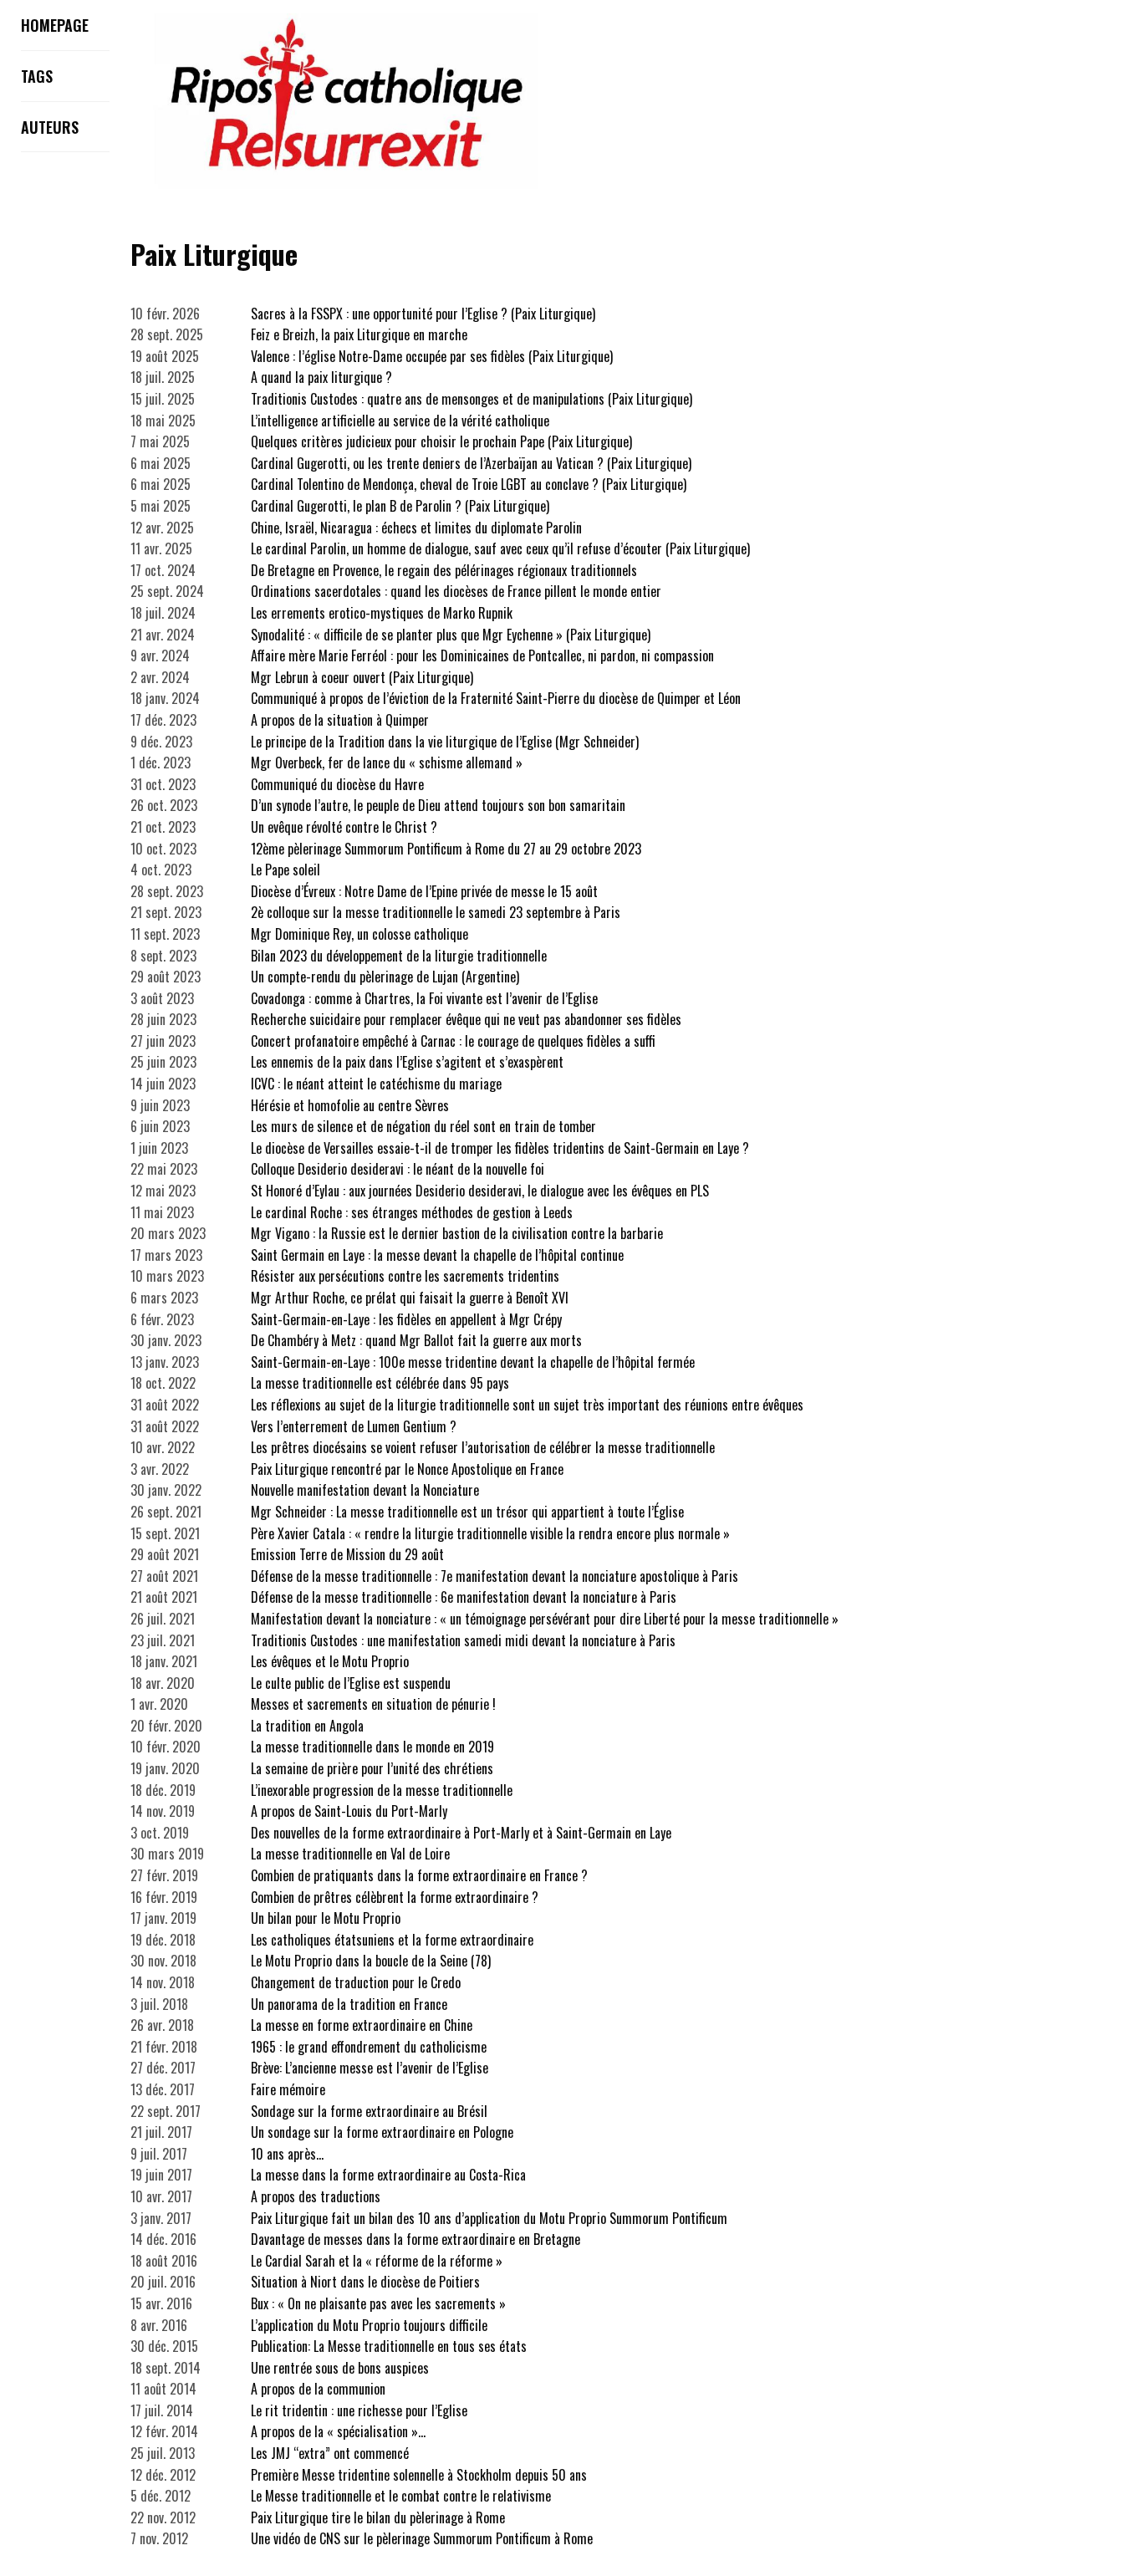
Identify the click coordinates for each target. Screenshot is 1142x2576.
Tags (37, 76)
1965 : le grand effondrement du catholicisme (369, 2047)
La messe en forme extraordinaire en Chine (362, 2025)
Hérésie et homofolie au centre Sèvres (350, 1105)
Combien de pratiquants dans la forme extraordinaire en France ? (419, 1875)
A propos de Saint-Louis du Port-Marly (349, 1811)
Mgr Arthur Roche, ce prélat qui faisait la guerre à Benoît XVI (410, 1298)
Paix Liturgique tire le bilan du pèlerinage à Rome (378, 2517)
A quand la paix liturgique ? (321, 377)
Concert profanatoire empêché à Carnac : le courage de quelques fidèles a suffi (453, 1041)
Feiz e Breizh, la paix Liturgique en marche (359, 334)
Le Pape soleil (285, 870)
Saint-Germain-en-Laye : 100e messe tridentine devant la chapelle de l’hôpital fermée (473, 1362)
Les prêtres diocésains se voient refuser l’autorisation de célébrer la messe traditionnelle (483, 1447)
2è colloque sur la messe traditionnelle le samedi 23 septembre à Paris (436, 912)
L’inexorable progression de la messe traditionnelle (382, 1790)
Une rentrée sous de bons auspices (340, 2368)
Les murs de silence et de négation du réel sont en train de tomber (423, 1126)
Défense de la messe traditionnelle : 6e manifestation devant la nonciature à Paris (464, 1597)
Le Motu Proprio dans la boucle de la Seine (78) (371, 1961)
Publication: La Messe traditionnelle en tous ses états (389, 2346)
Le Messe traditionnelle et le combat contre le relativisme (401, 2496)
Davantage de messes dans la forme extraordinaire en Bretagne (416, 2239)
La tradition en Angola (307, 1726)
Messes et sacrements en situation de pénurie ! (373, 1704)
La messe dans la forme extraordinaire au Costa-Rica (388, 2175)
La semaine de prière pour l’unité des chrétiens (372, 1768)
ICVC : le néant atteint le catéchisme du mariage (376, 1084)
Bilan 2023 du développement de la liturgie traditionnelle (399, 956)
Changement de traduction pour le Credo (356, 1982)
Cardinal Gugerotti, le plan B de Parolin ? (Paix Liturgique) (400, 506)
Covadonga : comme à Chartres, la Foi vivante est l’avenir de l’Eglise (424, 998)
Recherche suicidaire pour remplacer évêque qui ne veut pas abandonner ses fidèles (466, 1019)
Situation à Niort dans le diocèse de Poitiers (365, 2282)
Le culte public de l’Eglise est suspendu (351, 1683)
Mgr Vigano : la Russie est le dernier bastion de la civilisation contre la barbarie (457, 1233)
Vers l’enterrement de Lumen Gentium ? (354, 1426)
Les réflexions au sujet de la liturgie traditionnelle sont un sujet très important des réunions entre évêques (527, 1405)
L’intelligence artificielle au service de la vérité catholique (400, 421)
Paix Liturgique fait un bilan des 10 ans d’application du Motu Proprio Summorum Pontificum (489, 2218)
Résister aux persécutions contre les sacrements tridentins (405, 1276)
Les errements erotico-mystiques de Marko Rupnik (382, 613)
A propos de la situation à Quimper (340, 720)
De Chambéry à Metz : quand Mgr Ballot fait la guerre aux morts (416, 1340)
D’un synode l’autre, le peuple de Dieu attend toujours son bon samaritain (438, 805)
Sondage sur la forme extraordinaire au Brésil (369, 2111)
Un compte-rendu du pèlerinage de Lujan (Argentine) (385, 977)
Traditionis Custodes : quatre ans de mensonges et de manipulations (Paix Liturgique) (472, 399)
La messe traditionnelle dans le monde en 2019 (372, 1747)
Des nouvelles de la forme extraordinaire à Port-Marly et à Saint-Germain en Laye (461, 1833)
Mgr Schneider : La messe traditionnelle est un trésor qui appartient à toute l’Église (467, 1512)
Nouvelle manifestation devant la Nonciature (365, 1490)
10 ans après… (287, 2154)
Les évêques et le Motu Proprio (330, 1661)
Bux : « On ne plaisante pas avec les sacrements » (378, 2303)
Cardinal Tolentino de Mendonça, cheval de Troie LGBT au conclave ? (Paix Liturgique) (469, 484)
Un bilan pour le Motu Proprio (326, 1918)
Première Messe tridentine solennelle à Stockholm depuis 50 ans (419, 2475)
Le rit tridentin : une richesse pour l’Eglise (359, 2410)
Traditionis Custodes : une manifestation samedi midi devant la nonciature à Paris (463, 1640)
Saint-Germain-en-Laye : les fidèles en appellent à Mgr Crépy (406, 1319)
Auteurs (50, 127)
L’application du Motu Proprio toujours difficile (369, 2325)
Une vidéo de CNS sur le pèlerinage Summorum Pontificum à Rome (422, 2538)
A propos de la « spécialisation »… (338, 2431)
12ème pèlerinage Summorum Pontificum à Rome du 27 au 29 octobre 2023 (446, 849)
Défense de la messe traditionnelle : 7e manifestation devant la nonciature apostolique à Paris (495, 1576)
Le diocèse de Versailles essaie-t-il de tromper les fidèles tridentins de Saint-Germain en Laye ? (500, 1148)
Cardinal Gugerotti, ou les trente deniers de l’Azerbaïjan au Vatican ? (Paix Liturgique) (471, 463)
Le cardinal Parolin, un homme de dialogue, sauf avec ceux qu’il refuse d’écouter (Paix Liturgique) (500, 548)
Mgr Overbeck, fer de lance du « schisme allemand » (387, 763)
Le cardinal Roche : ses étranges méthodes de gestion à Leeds (412, 1212)
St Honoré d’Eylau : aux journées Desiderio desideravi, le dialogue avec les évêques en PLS (480, 1191)
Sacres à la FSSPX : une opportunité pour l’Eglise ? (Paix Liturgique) (423, 314)
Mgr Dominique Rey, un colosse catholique (359, 934)
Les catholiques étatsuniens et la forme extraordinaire (392, 1940)
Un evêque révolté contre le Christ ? (344, 827)
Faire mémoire (288, 2089)
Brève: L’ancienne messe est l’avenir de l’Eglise (370, 2068)
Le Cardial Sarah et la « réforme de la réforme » (377, 2261)
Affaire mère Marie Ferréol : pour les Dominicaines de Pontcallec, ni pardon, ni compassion (482, 655)
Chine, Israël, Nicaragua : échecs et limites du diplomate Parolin (416, 528)
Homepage (55, 25)
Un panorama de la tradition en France (349, 2004)
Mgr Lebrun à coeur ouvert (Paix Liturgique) (362, 677)
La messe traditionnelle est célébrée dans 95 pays (380, 1383)
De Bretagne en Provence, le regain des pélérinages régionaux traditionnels (444, 570)
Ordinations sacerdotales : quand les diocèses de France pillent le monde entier (456, 591)
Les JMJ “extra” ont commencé (330, 2453)
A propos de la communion (318, 2389)
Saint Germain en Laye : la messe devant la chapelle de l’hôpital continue (437, 1255)
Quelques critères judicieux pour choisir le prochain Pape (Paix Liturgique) (441, 441)
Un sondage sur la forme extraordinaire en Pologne (382, 2132)
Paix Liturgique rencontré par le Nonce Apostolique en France (407, 1469)
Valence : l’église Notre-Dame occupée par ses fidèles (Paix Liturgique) (432, 356)
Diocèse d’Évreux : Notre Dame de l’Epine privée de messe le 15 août (424, 891)
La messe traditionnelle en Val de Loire (350, 1854)
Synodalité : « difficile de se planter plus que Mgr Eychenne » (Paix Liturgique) (451, 635)
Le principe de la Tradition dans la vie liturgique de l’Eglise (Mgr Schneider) (445, 742)
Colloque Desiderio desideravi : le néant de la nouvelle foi (398, 1169)
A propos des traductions (316, 2196)
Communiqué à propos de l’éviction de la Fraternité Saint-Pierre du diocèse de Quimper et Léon (496, 698)
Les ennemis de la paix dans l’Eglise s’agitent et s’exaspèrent (407, 1062)
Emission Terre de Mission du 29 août (347, 1554)
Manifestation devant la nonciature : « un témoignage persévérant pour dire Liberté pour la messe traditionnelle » (545, 1619)
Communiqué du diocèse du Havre (337, 784)
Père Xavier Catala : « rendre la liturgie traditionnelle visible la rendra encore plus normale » (490, 1533)
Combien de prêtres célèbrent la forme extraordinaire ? (395, 1897)
